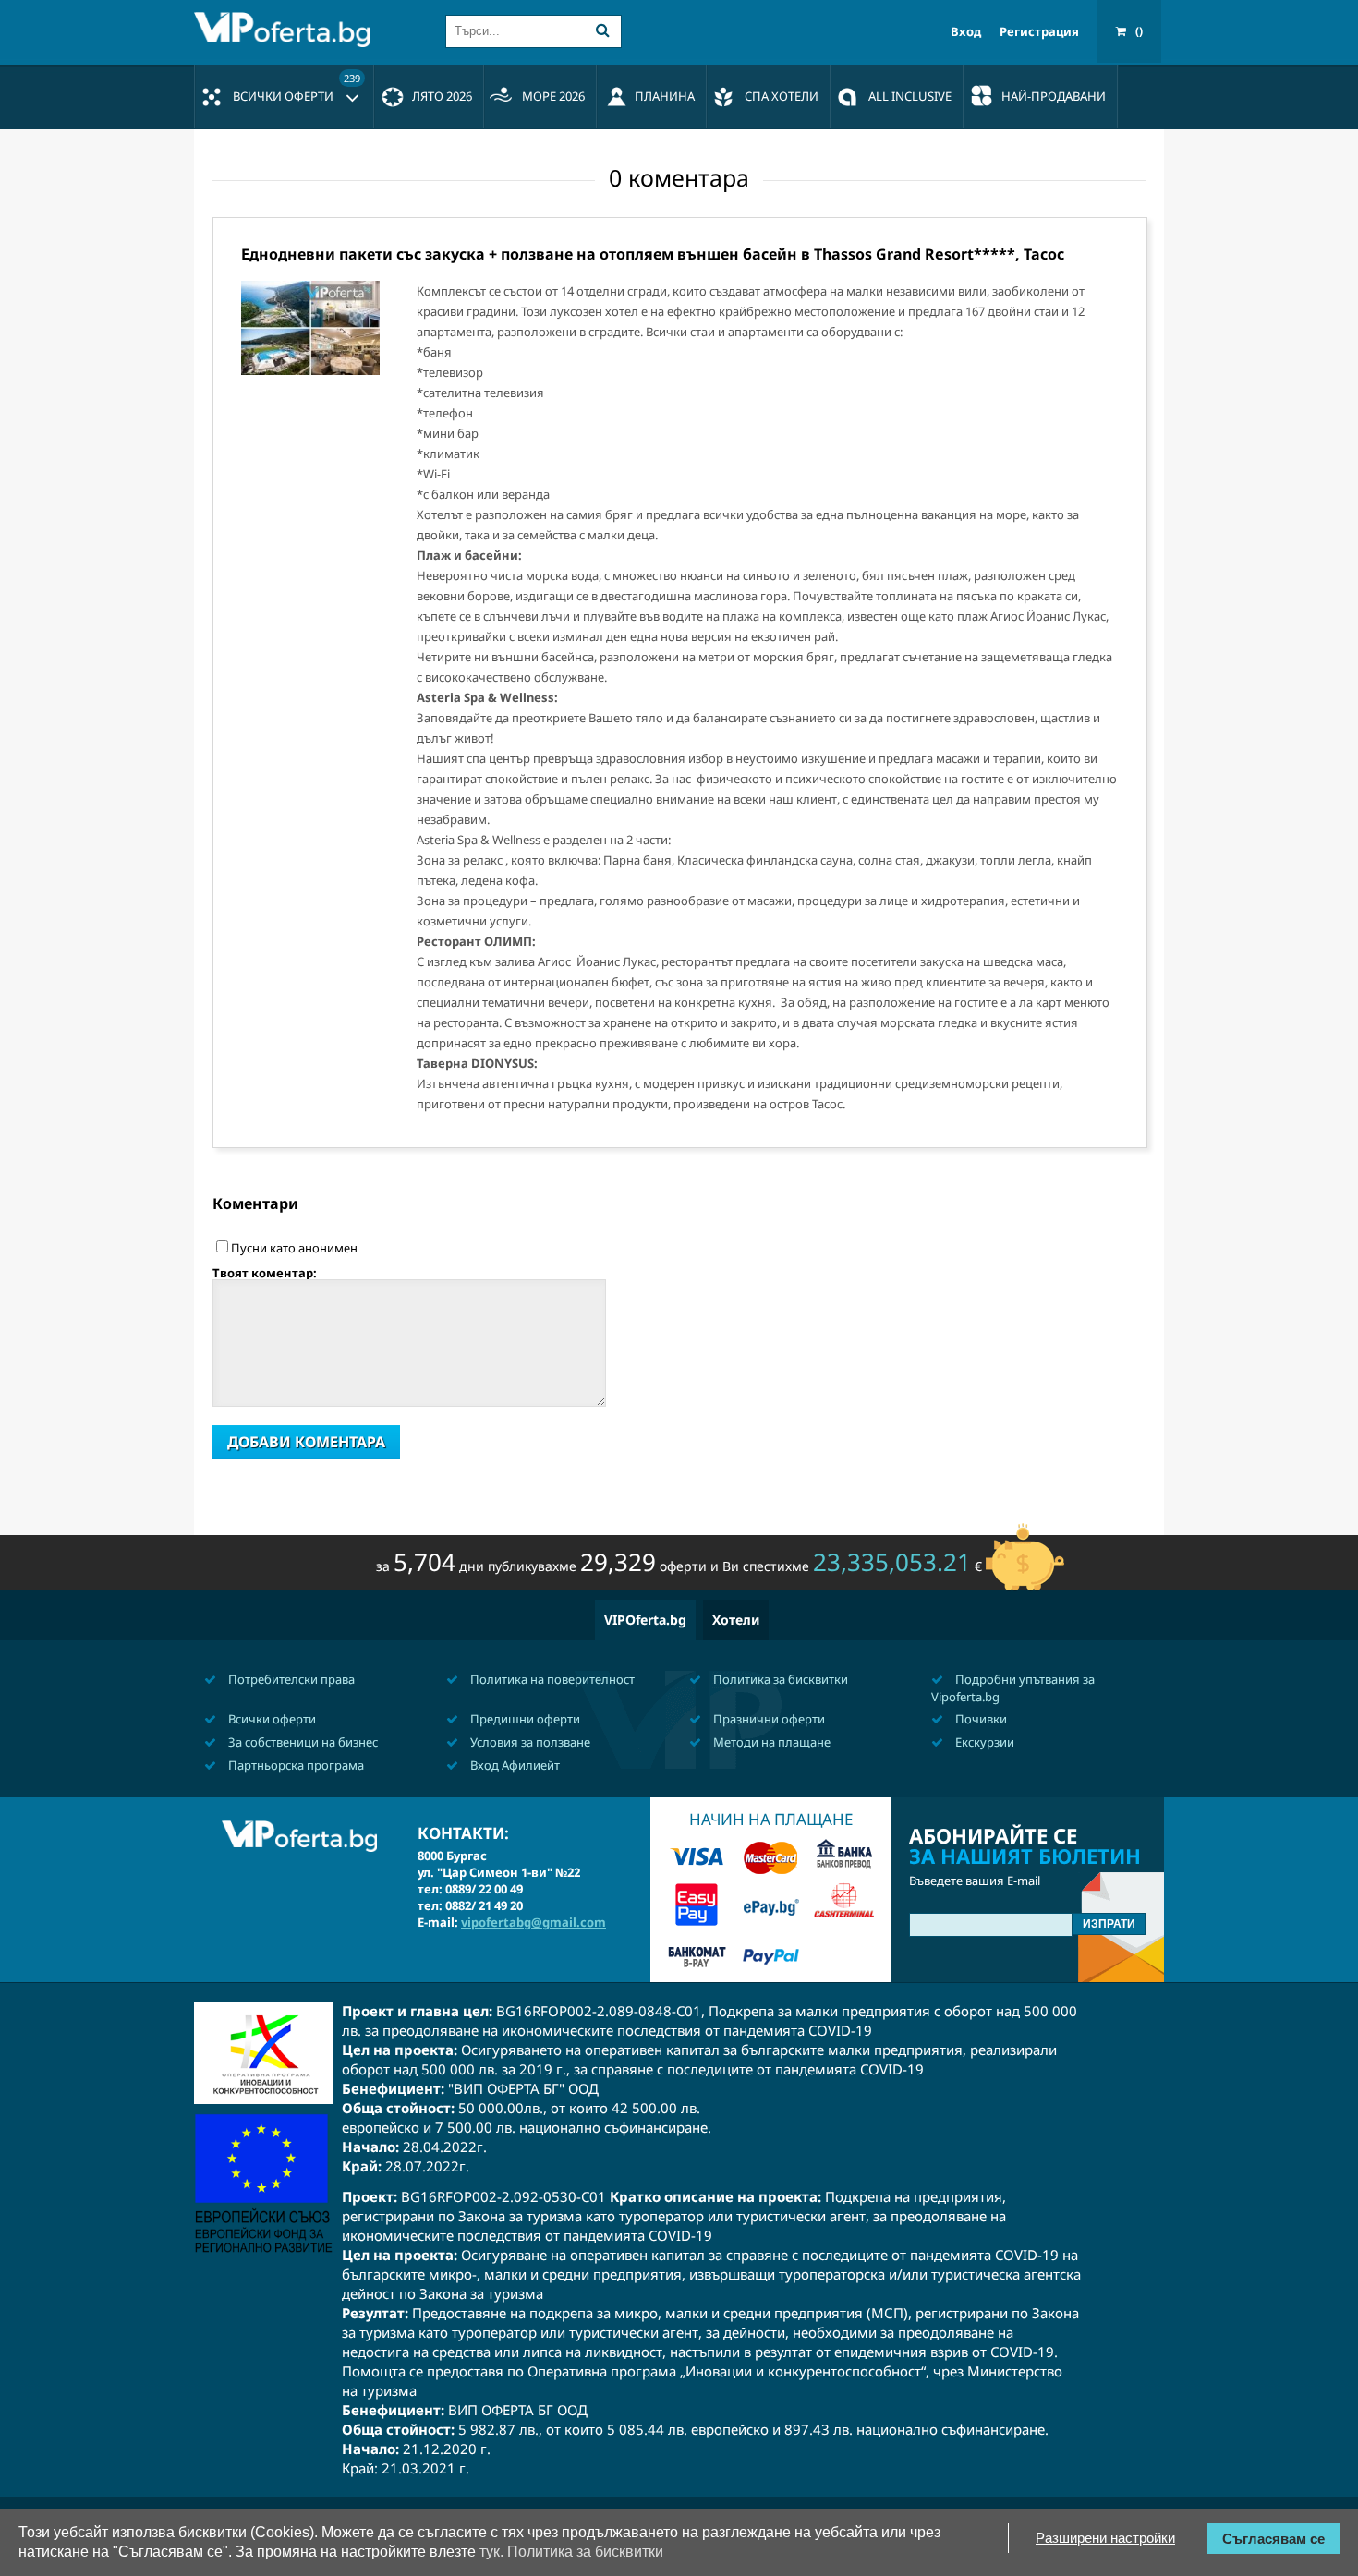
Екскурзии (983, 1742)
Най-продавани (1054, 96)
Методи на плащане (770, 1742)
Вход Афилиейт (514, 1765)
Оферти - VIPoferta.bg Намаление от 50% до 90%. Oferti (286, 30)
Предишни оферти (524, 1719)
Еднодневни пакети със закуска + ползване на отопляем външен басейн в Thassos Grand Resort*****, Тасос (653, 254)
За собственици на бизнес (302, 1742)
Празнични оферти (768, 1719)
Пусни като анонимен (294, 1248)
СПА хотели (782, 96)
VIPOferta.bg (645, 1620)
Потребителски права (290, 1679)
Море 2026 (553, 96)
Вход (966, 32)
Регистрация (1039, 32)
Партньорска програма (295, 1765)
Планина (665, 96)
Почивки (980, 1719)
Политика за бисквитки (779, 1679)
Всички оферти (297, 88)
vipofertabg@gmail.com (533, 1922)
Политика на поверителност (551, 1679)
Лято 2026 (442, 96)
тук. (491, 2552)
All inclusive (910, 96)
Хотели (736, 1620)
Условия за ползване (529, 1742)
